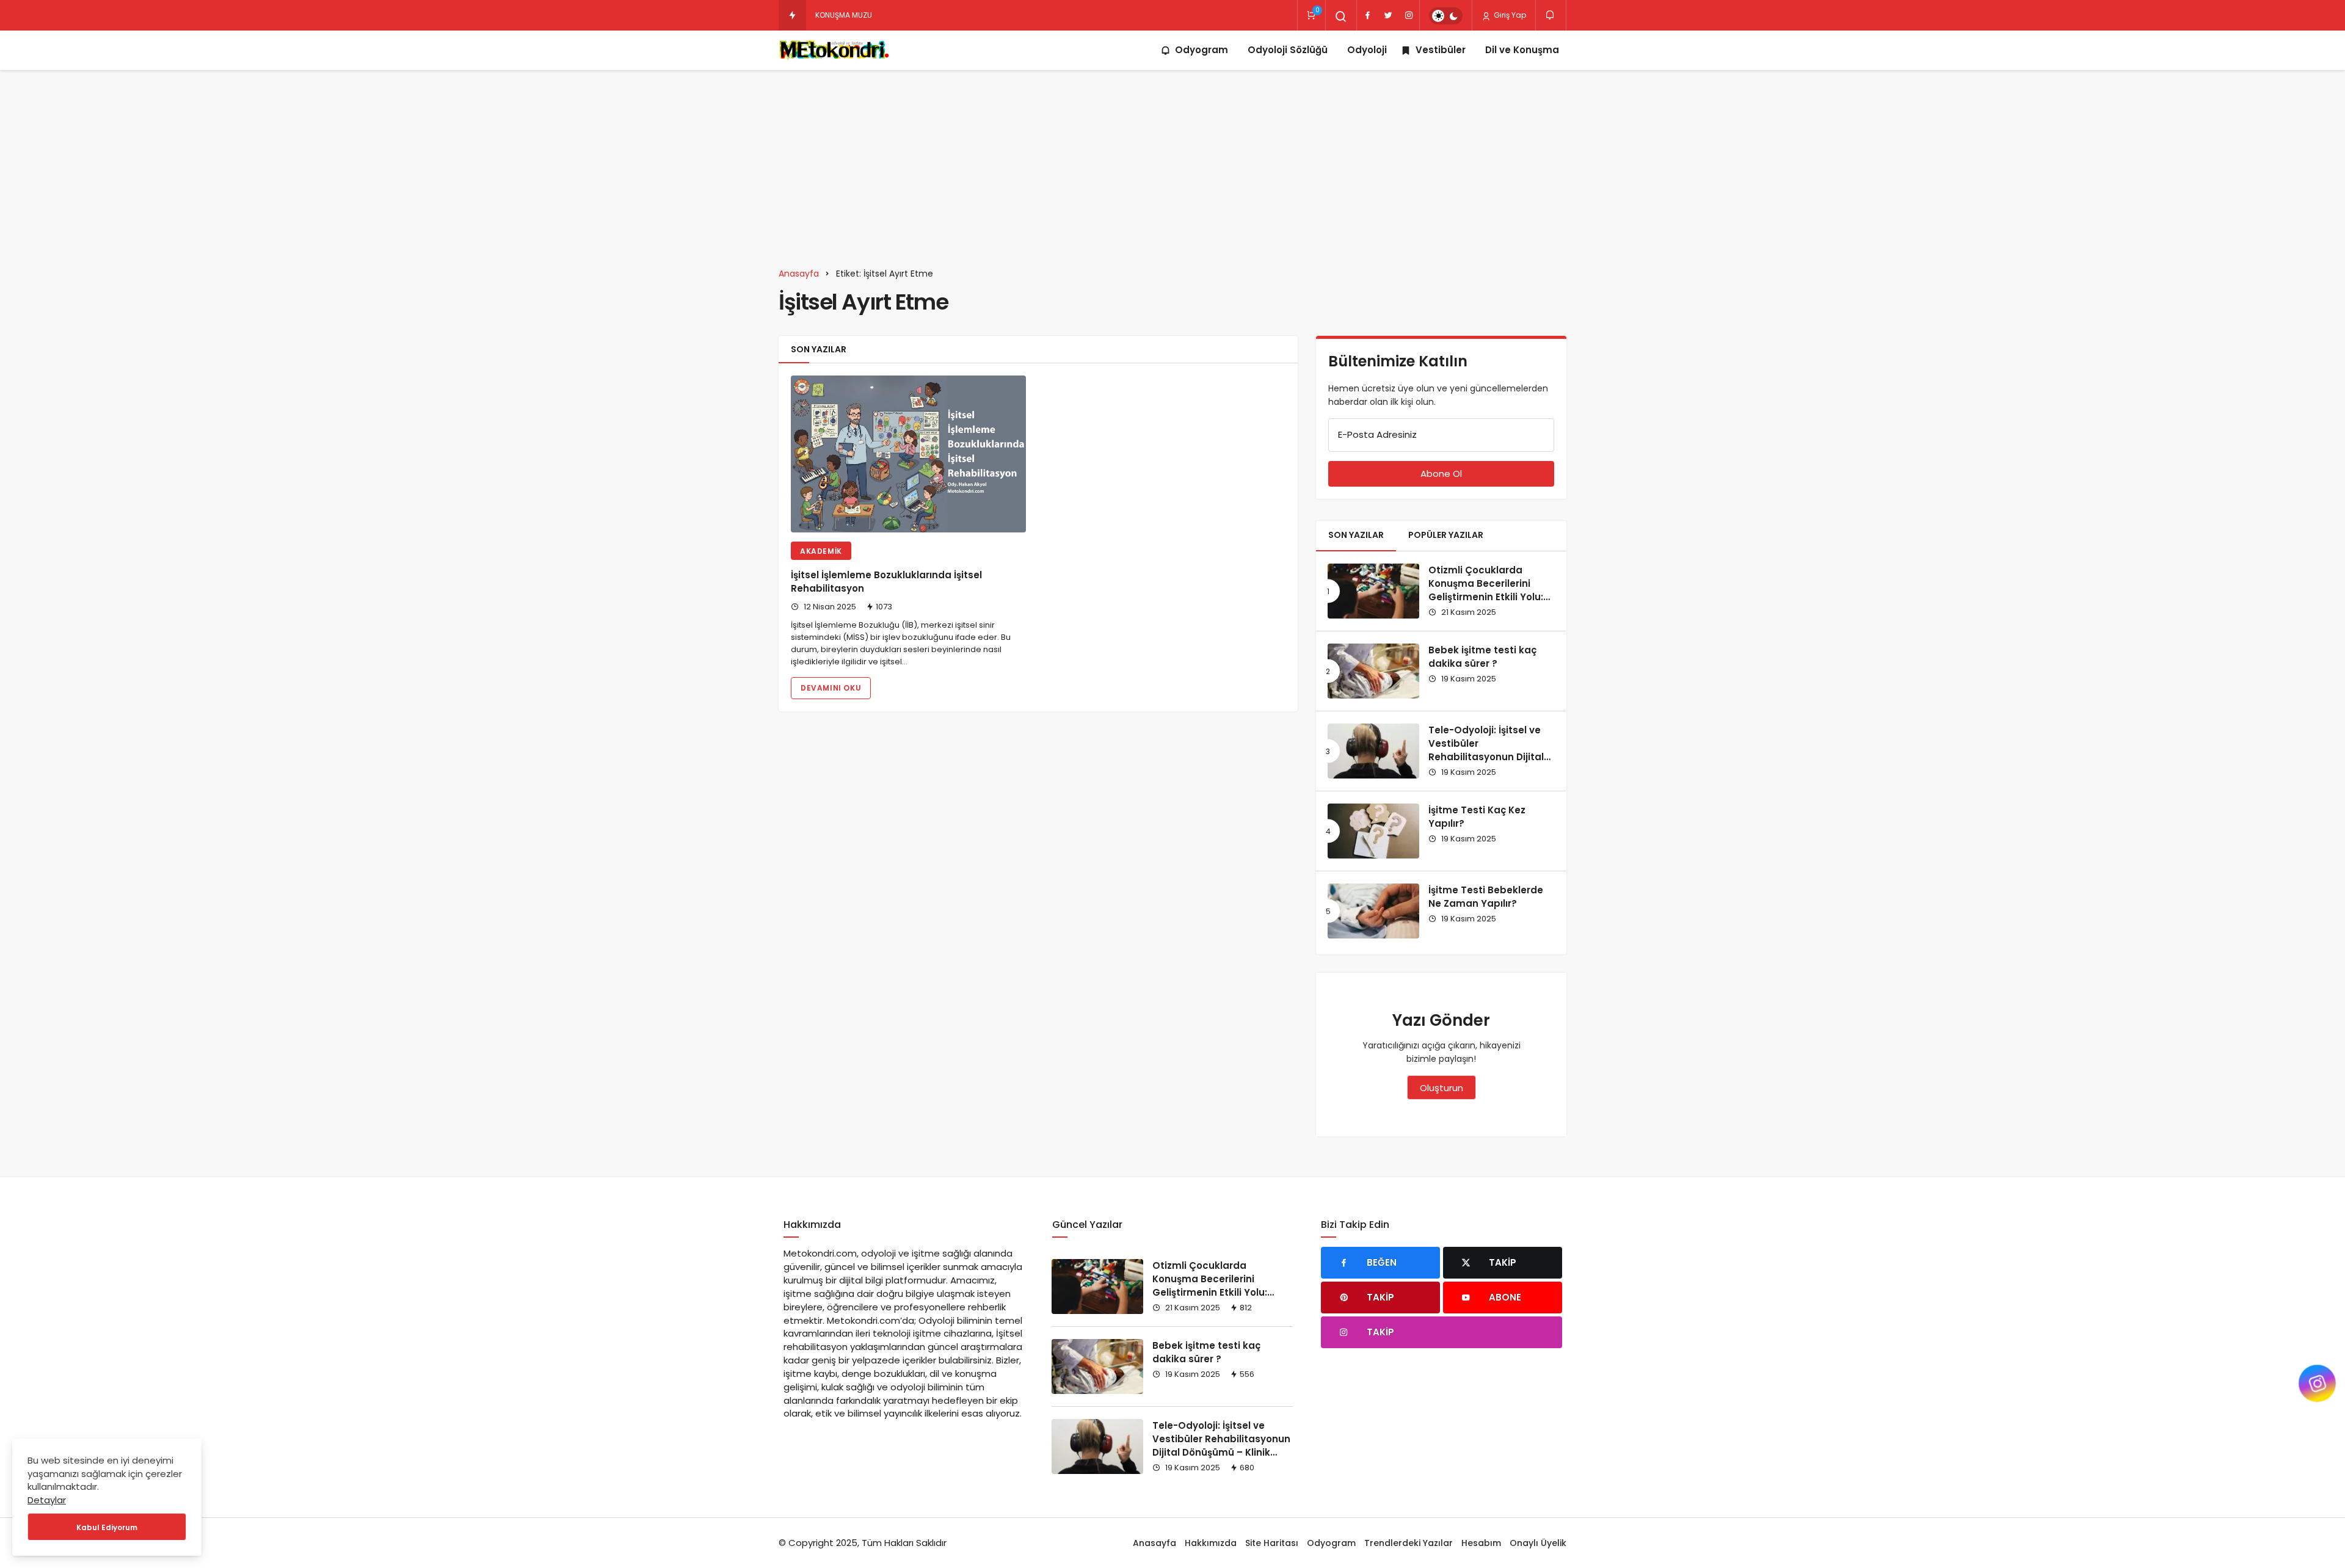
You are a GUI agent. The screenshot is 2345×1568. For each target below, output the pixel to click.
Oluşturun (1442, 1088)
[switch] (1446, 16)
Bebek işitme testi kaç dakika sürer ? (1482, 657)
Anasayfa (1154, 1543)
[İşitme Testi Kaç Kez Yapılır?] (1373, 831)
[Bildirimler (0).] (1551, 15)
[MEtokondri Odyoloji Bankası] (836, 50)
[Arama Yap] (1341, 16)
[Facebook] (1367, 15)
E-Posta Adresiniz (1377, 434)
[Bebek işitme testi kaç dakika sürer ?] (1373, 671)
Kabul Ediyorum (107, 1527)
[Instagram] (1409, 15)
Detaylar (47, 1500)
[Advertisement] (1172, 162)
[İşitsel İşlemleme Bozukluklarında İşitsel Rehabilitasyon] (908, 454)
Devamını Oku (831, 688)
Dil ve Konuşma (1522, 50)
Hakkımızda (1211, 1543)
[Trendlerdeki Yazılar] (792, 15)
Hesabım (1481, 1543)
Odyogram (1202, 50)
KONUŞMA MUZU (844, 15)
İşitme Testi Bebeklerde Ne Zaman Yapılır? (1486, 897)
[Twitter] (1388, 15)
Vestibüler (1441, 50)
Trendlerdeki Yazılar (1409, 1543)
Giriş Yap (1509, 15)
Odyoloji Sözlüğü (1288, 50)
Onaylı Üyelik (1538, 1543)
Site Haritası (1272, 1543)
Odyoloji (1367, 50)
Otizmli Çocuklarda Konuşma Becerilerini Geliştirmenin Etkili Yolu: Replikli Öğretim (1486, 590)
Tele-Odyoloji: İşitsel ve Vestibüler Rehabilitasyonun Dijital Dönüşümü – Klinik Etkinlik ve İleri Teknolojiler (1490, 757)
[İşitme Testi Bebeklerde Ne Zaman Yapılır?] (1373, 911)
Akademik (821, 551)
